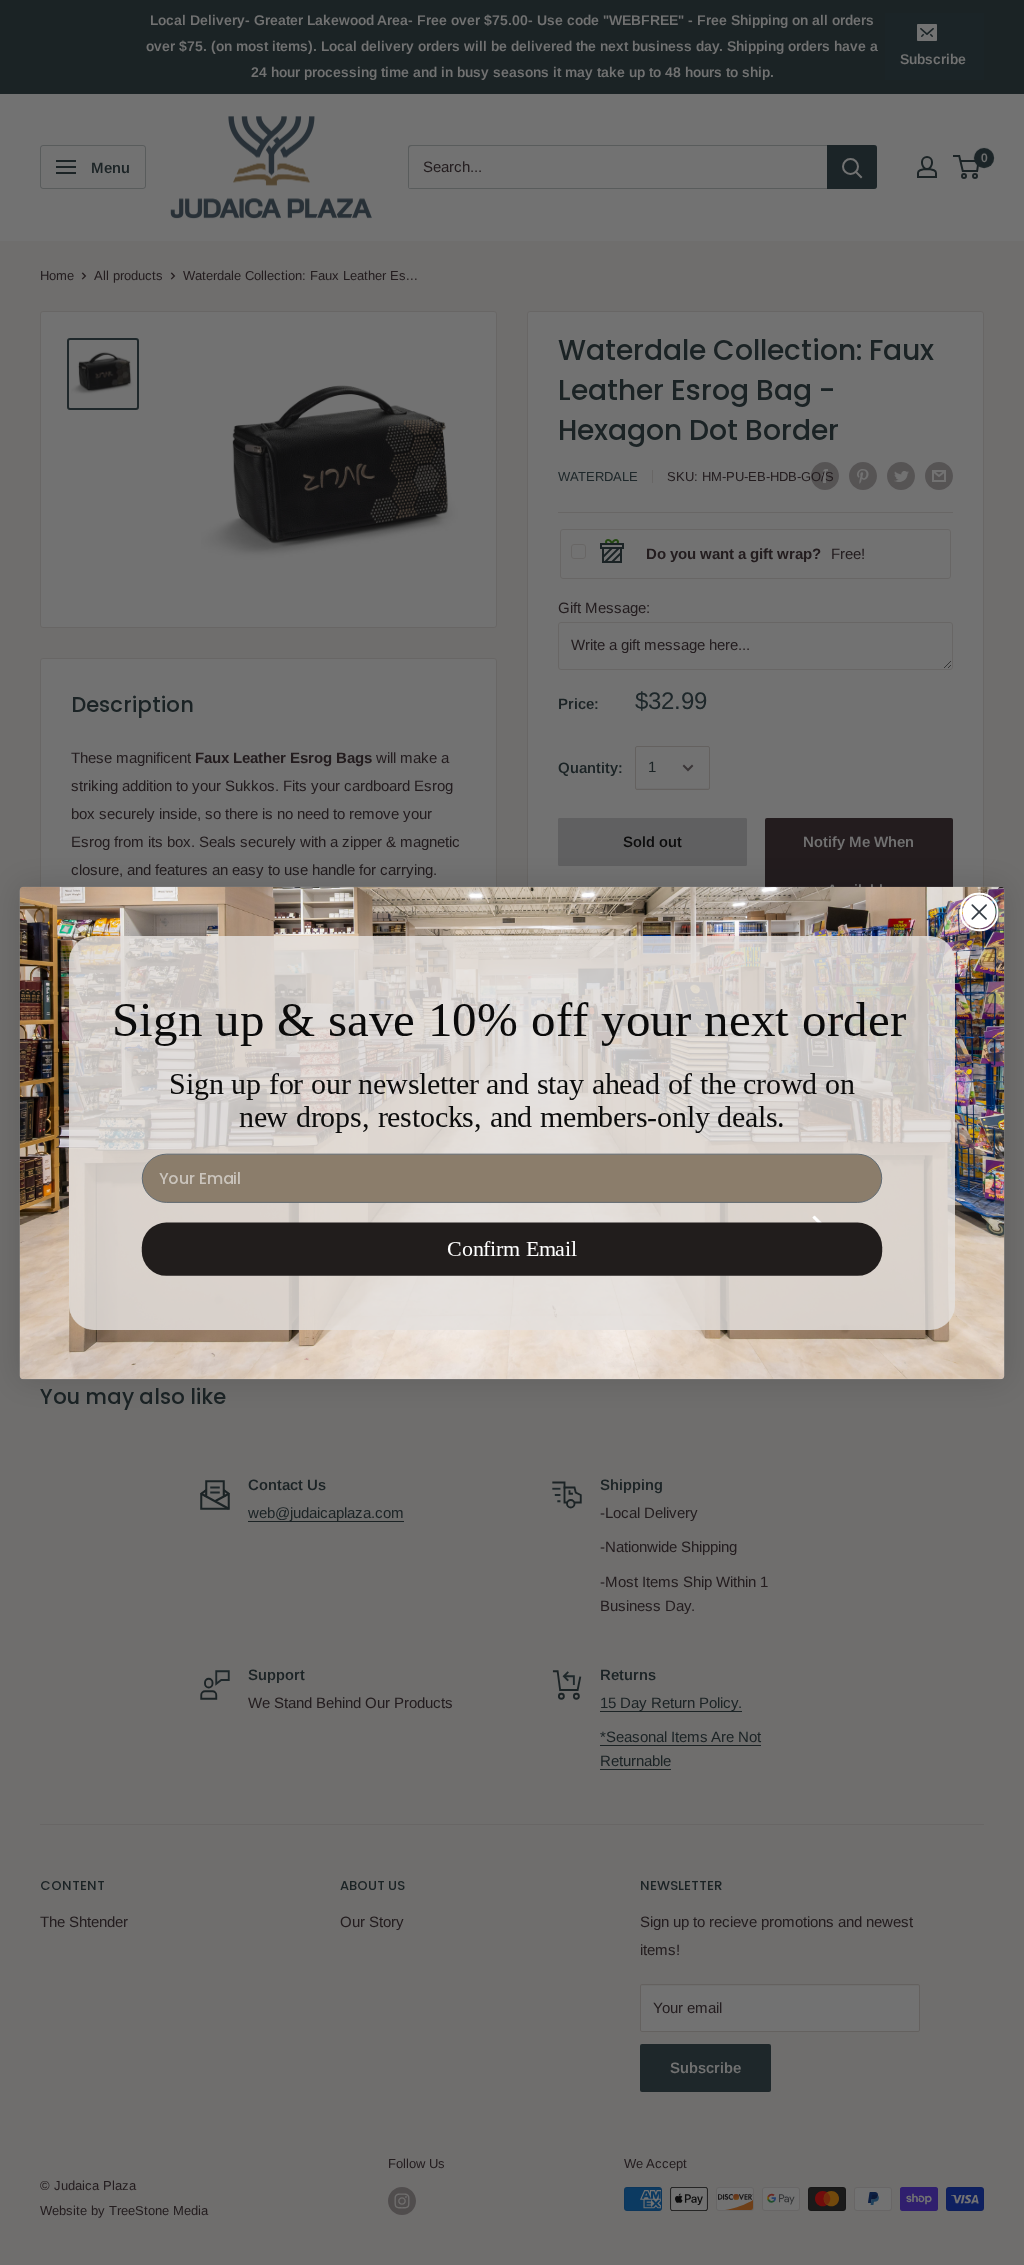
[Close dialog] (979, 911)
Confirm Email (512, 1248)
